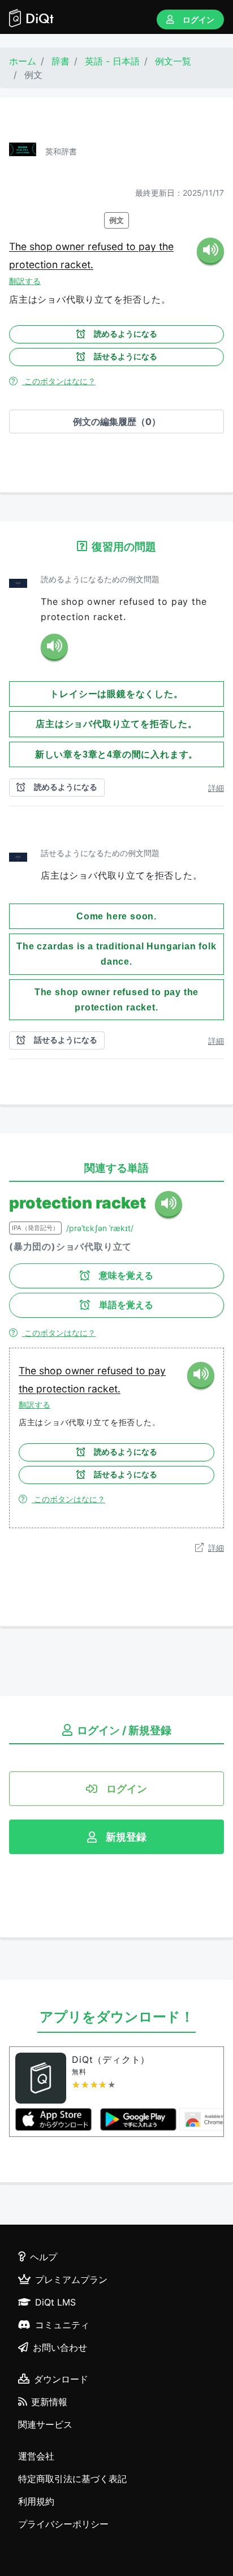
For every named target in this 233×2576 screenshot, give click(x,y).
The (19, 246)
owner (72, 246)
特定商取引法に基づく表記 (72, 2479)
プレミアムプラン (71, 2280)
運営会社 (36, 2456)
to (132, 246)
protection (35, 265)
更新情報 (49, 2402)
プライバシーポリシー (63, 2524)
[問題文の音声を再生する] (54, 647)
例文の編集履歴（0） (117, 422)
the (166, 246)
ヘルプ (44, 2257)
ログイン (199, 20)
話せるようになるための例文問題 (100, 853)
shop (42, 246)
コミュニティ (62, 2325)
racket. (77, 265)
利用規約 (36, 2501)
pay (149, 246)
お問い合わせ (60, 2347)
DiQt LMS (55, 2302)
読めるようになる (126, 334)
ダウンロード (61, 2379)
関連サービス (45, 2424)
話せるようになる (126, 356)
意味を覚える (126, 1276)
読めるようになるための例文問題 (100, 579)
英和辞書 (61, 151)
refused (107, 246)
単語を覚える (126, 1305)
